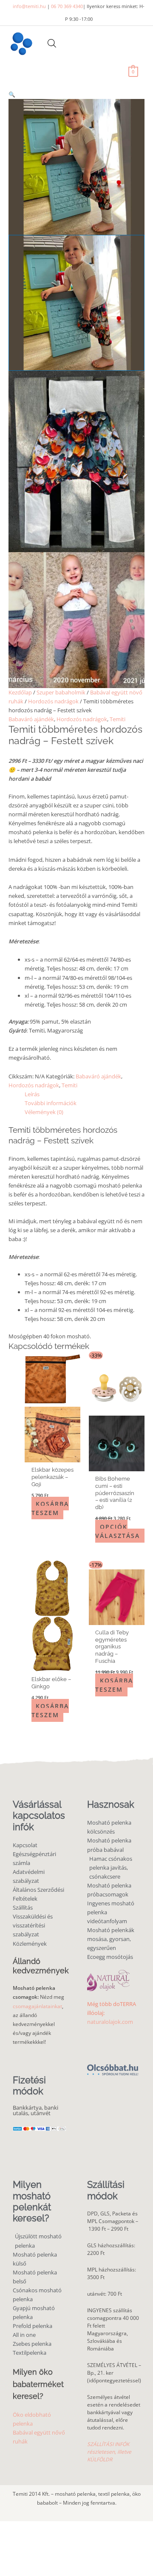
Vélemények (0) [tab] (44, 1112)
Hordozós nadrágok (53, 701)
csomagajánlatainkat (37, 2006)
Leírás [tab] (32, 1094)
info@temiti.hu (29, 6)
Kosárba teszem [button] (50, 1508)
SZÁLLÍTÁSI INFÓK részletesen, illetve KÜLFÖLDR (109, 2452)
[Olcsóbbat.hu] (113, 2066)
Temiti (118, 719)
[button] (76, 95)
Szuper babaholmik (61, 692)
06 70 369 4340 (67, 6)
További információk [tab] (51, 1103)
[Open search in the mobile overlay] (52, 43)
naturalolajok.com (110, 2022)
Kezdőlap (20, 692)
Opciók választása (118, 1531)
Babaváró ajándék (31, 719)
